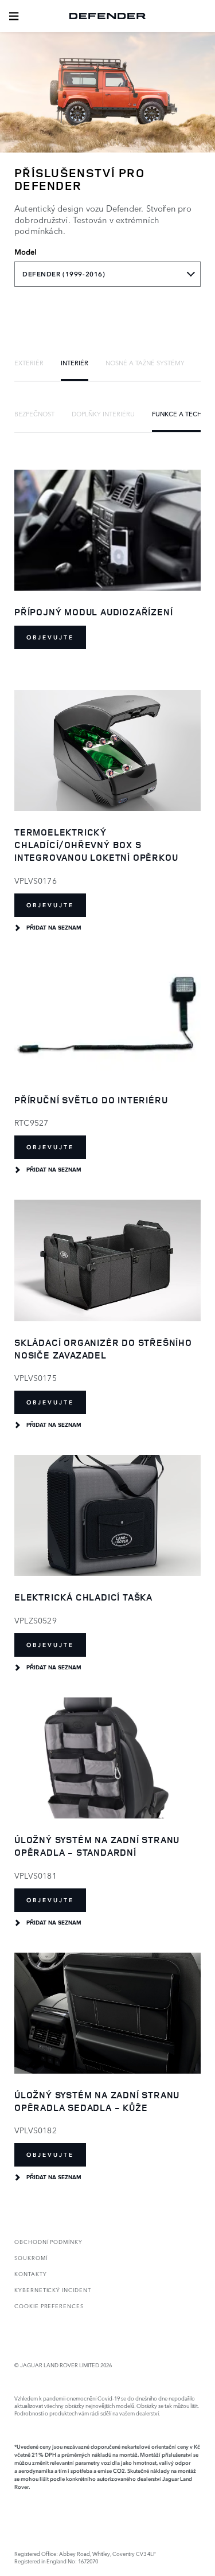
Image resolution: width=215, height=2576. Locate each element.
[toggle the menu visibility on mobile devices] (14, 16)
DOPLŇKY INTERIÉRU (103, 413)
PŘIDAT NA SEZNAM (54, 928)
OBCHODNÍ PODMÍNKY (48, 2241)
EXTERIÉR (29, 362)
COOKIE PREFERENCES (49, 2306)
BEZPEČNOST (34, 413)
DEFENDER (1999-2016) (64, 274)
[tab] (29, 362)
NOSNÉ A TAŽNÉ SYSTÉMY (145, 362)
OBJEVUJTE (50, 637)
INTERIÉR (75, 362)
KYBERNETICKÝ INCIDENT (53, 2290)
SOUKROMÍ (31, 2257)
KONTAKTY (31, 2273)
